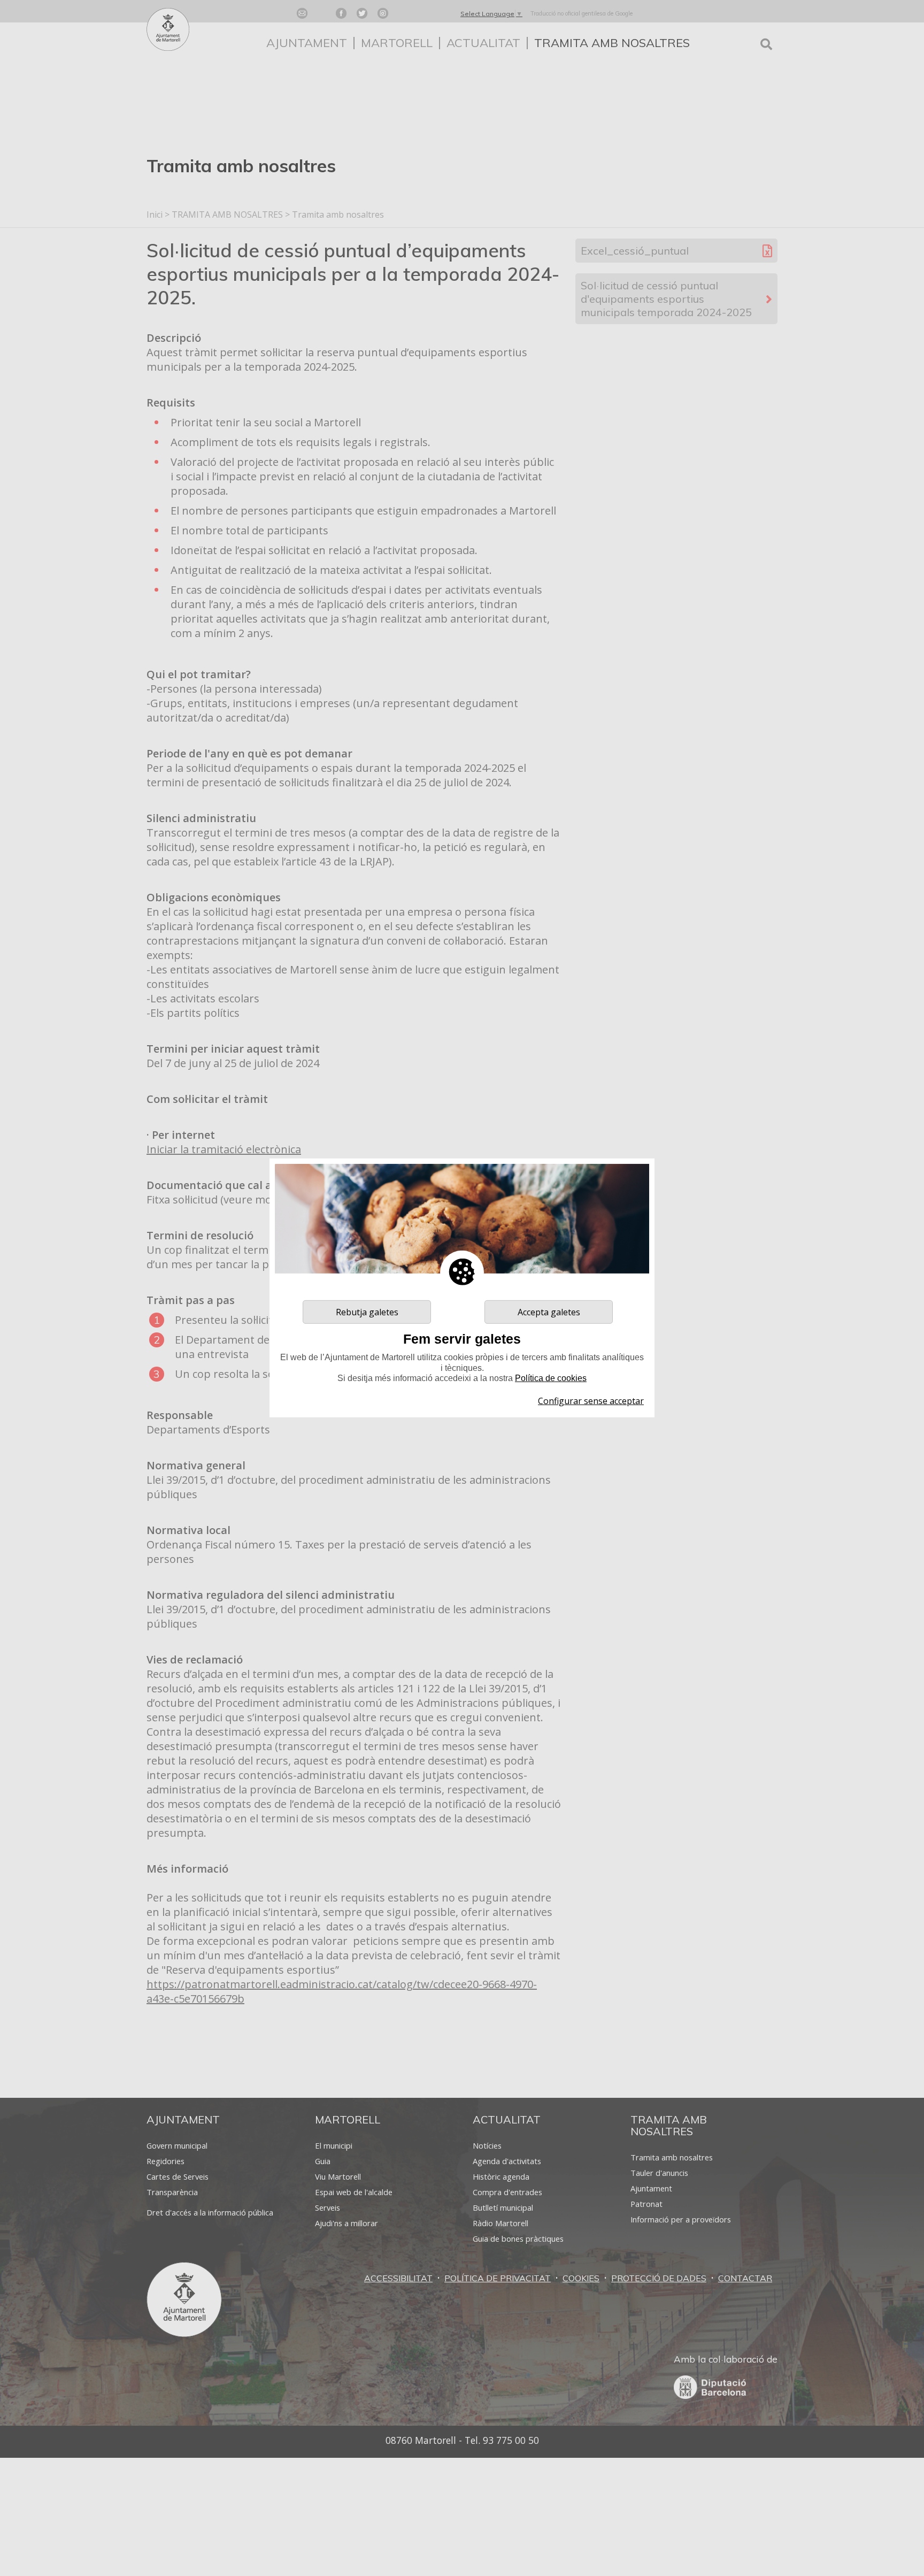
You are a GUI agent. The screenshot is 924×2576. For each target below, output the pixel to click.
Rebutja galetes (367, 1312)
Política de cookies (551, 1378)
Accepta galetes (549, 1312)
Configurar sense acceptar (591, 1401)
